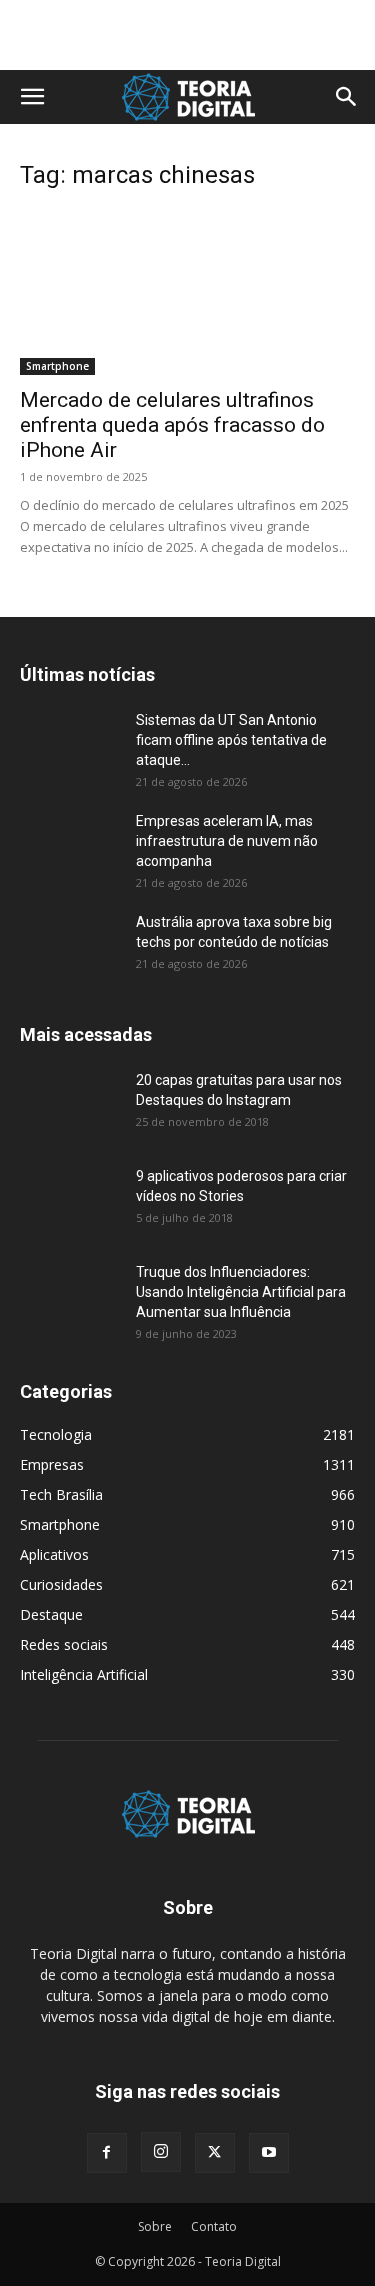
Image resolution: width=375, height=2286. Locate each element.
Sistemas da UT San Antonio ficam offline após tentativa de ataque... (231, 740)
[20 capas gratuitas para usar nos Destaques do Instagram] (70, 1105)
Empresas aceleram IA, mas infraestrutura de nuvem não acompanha (227, 841)
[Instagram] (161, 2152)
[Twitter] (215, 2153)
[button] (32, 97)
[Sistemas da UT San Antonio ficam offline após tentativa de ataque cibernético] (70, 745)
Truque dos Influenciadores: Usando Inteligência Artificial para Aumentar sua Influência (241, 1292)
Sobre (155, 2226)
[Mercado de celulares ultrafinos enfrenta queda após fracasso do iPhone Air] (187, 292)
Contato (214, 2226)
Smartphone (57, 366)
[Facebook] (107, 2153)
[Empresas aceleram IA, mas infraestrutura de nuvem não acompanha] (70, 846)
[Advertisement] (188, 35)
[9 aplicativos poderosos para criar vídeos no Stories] (70, 1201)
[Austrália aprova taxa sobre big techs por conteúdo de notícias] (70, 947)
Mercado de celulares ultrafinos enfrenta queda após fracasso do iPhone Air (172, 425)
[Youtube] (269, 2153)
